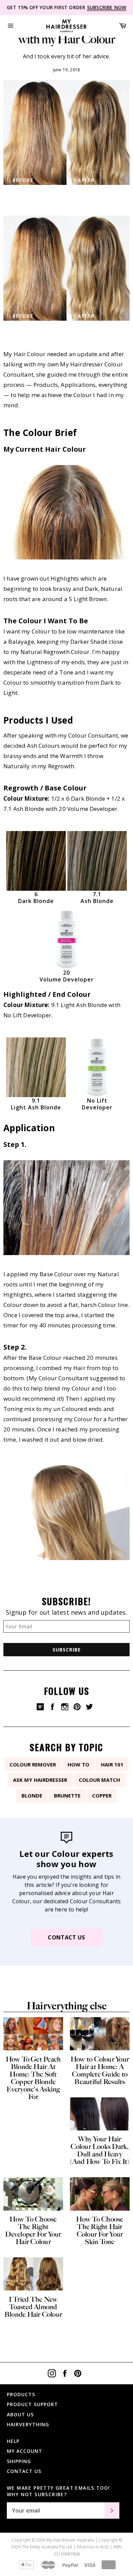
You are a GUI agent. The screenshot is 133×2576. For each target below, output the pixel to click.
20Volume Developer (67, 976)
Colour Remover (33, 1764)
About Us (20, 2414)
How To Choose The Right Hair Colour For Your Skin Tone (100, 2230)
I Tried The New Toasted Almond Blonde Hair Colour (33, 2307)
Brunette (67, 1795)
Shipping (19, 2461)
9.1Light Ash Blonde (36, 1104)
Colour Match (99, 1780)
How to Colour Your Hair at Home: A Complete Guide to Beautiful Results (100, 2070)
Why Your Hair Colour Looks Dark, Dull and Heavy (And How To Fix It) (100, 2150)
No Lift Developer (97, 1104)
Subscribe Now (107, 7)
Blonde (32, 1795)
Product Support (32, 2404)
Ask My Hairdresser (40, 1780)
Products (21, 2394)
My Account (25, 2451)
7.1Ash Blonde (97, 898)
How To (78, 1764)
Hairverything (28, 2424)
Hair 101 (112, 1764)
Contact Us (66, 1937)
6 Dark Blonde (36, 898)
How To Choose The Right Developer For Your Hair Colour (33, 2230)
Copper (102, 1795)
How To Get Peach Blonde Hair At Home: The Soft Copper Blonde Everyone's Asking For (33, 2078)
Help (13, 2441)
